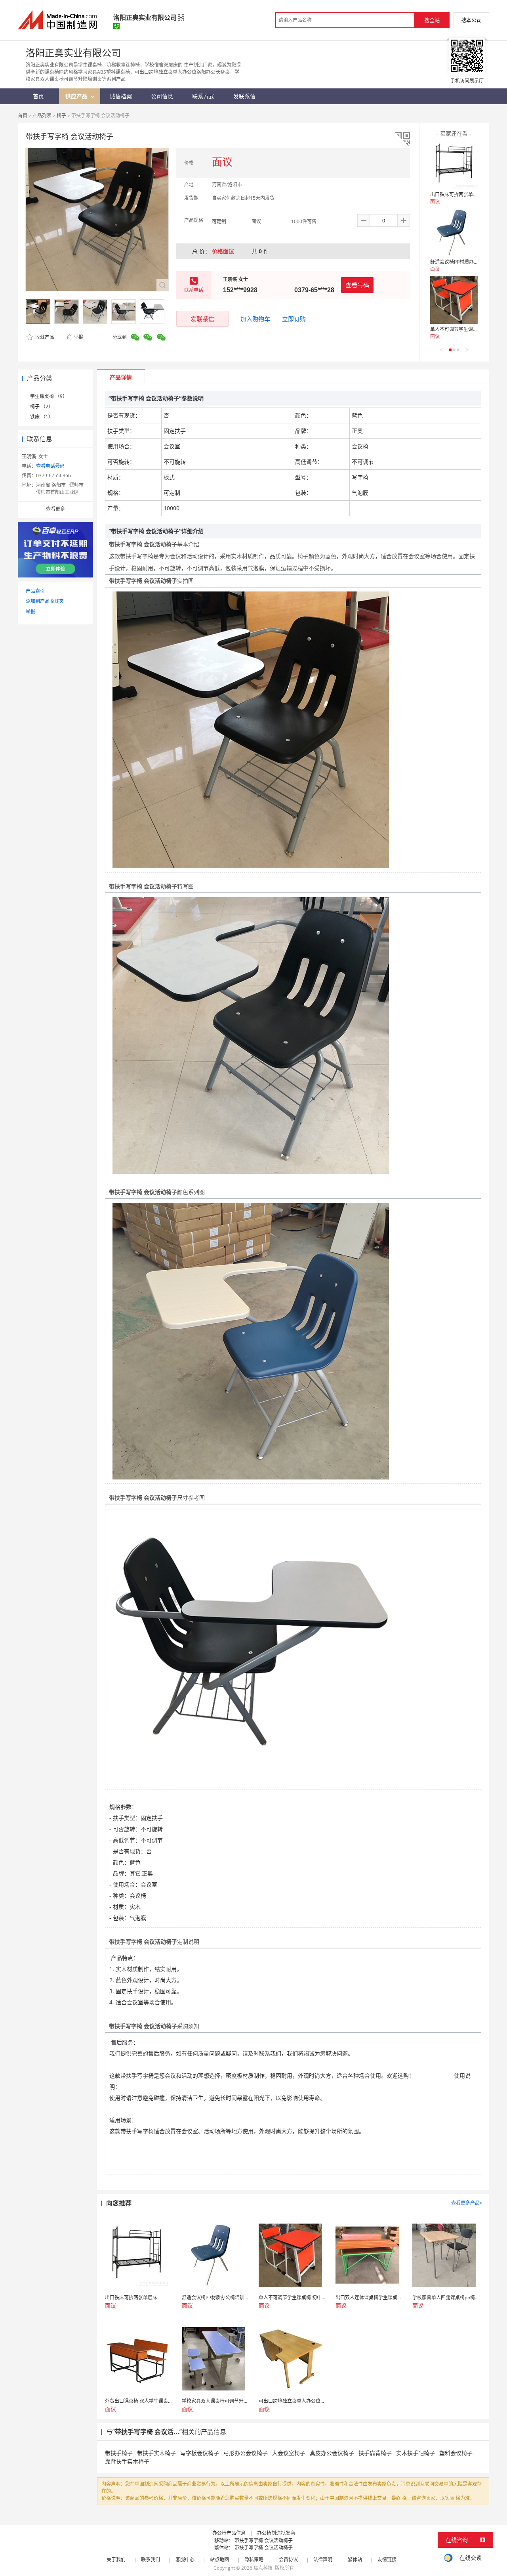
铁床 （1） (42, 417)
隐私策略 (254, 2560)
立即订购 (294, 319)
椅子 (61, 116)
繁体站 (355, 2560)
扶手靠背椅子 (375, 2453)
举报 (78, 337)
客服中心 (185, 2560)
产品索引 (35, 591)
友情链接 (387, 2560)
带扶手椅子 (119, 2453)
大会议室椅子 (289, 2453)
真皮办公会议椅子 (332, 2453)
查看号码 (357, 285)
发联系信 (202, 319)
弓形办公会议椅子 (246, 2453)
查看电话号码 (50, 466)
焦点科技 (263, 2568)
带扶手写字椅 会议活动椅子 (264, 2541)
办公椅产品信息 (229, 2533)
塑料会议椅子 (456, 2453)
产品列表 (42, 116)
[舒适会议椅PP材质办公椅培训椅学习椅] (454, 233)
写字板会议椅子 (200, 2453)
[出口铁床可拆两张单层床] (454, 165)
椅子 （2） (42, 407)
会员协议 (288, 2560)
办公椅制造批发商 (276, 2533)
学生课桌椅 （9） (49, 396)
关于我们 (116, 2560)
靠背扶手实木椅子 (127, 2461)
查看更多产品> (467, 2203)
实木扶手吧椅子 (416, 2453)
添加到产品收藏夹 (45, 601)
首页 (23, 116)
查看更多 (55, 509)
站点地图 (219, 2560)
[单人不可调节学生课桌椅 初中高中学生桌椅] (454, 300)
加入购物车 (255, 319)
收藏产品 (44, 337)
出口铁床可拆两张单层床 (456, 194)
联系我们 (151, 2560)
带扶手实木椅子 (156, 2453)
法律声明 (323, 2560)
